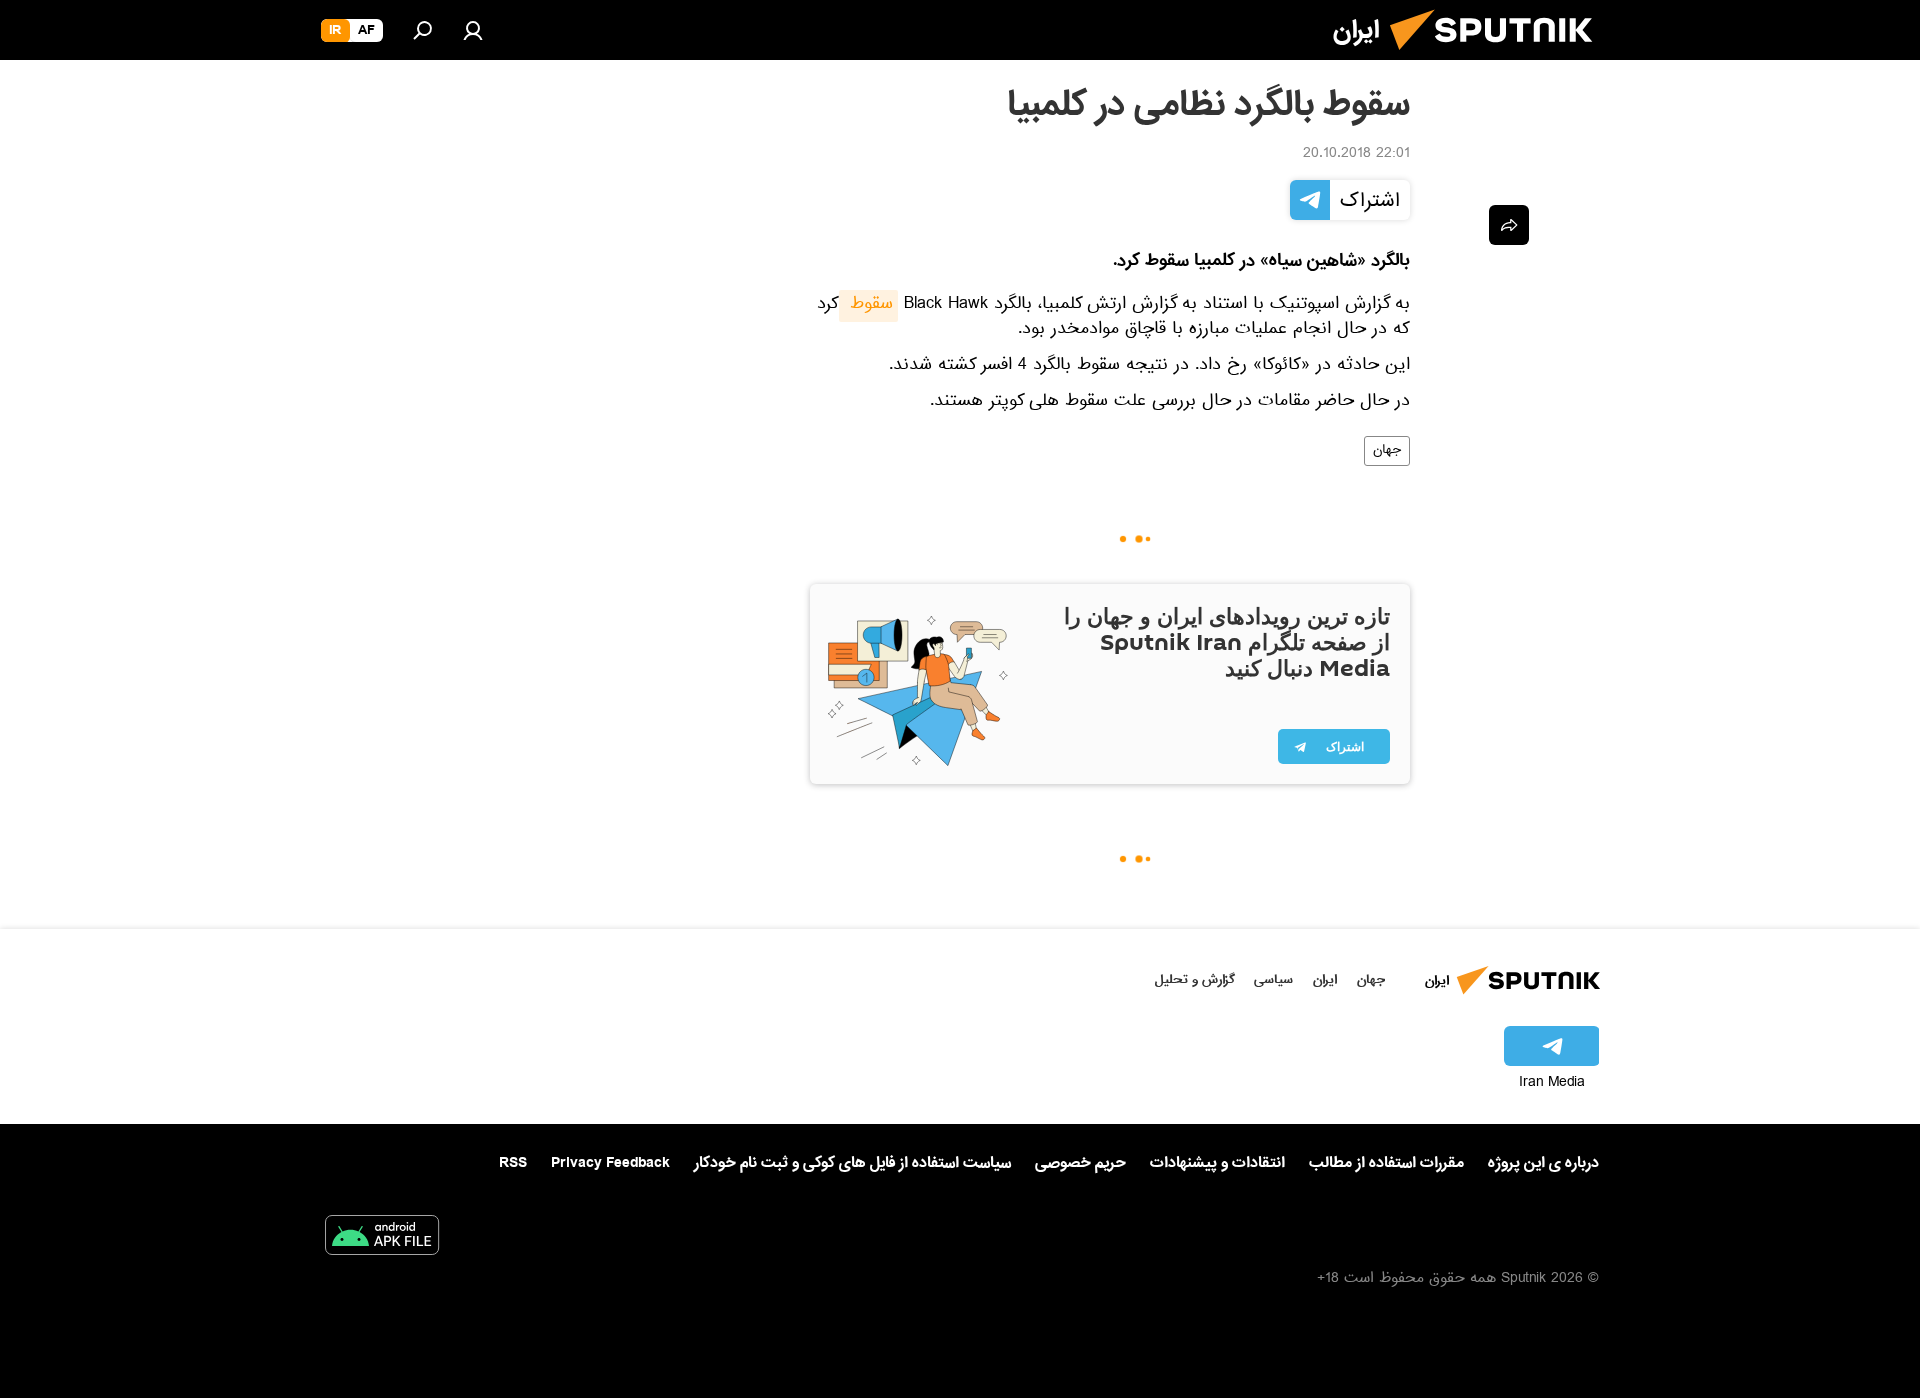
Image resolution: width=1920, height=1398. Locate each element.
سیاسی (1273, 979)
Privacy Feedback (610, 1163)
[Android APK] (382, 1239)
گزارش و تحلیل (1195, 979)
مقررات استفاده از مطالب (1386, 1163)
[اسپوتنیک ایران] (1499, 58)
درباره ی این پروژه (1543, 1163)
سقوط (868, 306)
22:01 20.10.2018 (1356, 155)
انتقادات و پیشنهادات (1217, 1163)
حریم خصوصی (1080, 1163)
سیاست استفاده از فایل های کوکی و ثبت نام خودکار (852, 1163)
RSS (513, 1163)
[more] (1509, 225)
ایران (1325, 979)
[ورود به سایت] (473, 30)
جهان (1387, 451)
